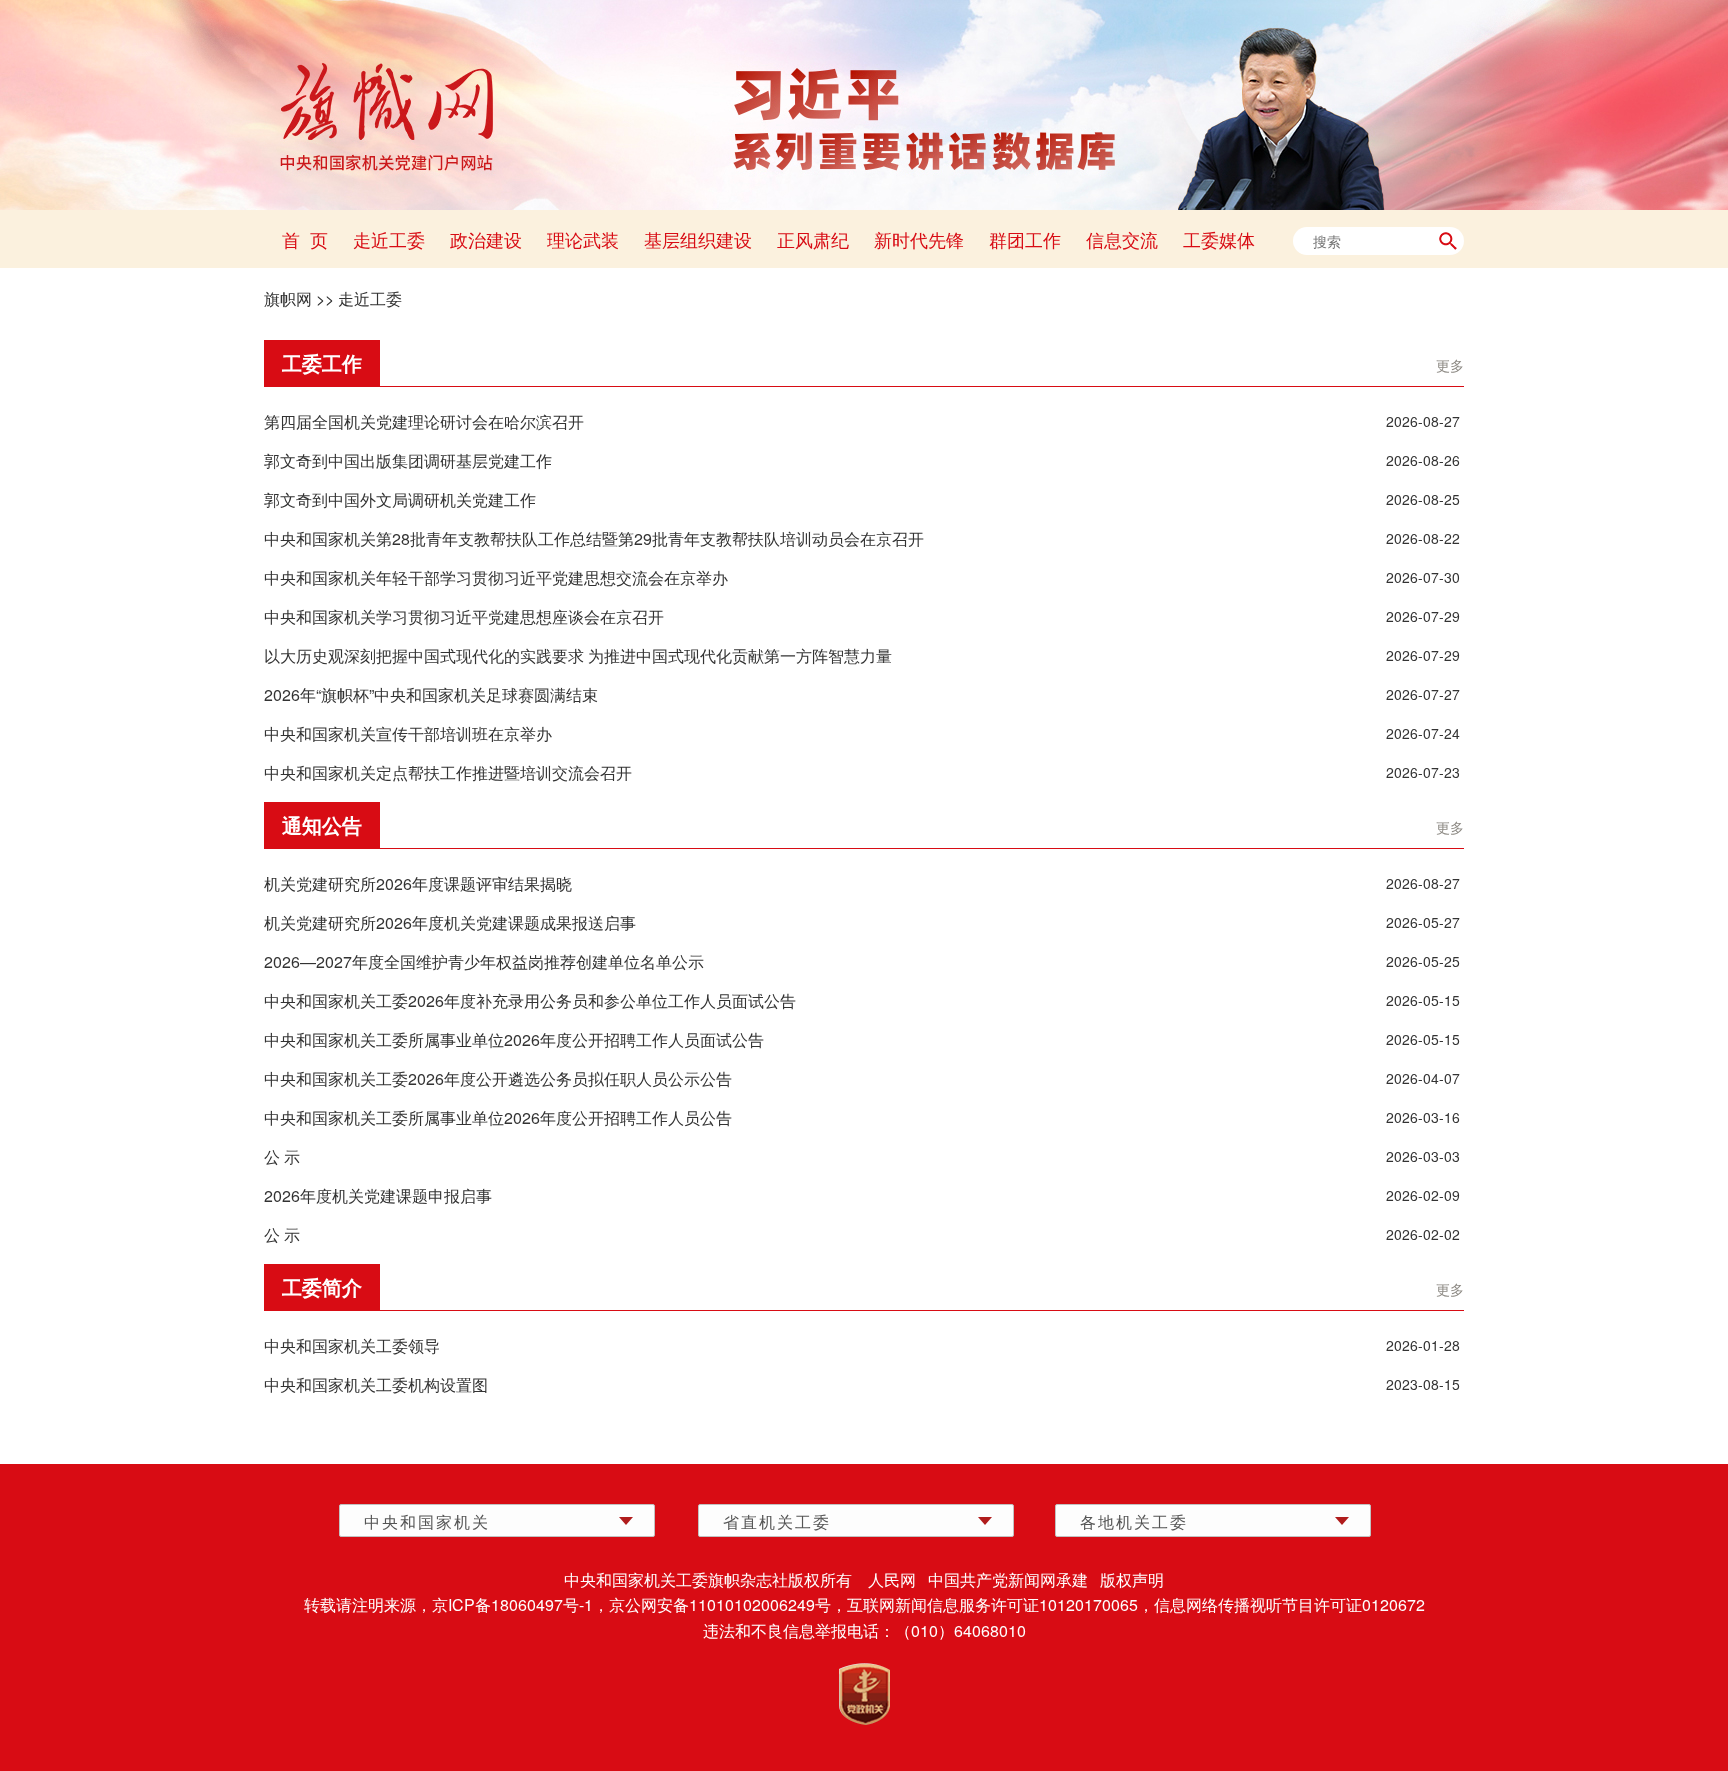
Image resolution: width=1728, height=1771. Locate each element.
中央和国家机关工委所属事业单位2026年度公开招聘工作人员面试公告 (514, 1039)
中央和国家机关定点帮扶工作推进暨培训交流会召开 (448, 772)
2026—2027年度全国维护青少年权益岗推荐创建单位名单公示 (484, 961)
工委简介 (322, 1286)
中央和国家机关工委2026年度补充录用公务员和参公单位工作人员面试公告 (530, 1000)
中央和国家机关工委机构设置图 (376, 1384)
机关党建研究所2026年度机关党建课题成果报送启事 (450, 922)
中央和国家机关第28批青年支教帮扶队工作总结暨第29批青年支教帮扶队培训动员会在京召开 (594, 538)
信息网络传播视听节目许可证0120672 (1289, 1604)
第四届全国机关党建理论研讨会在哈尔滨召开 (424, 421)
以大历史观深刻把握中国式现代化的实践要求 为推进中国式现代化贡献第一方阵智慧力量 (578, 655)
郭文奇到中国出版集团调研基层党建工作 (408, 460)
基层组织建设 (698, 239)
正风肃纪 (813, 239)
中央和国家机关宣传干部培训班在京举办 (408, 733)
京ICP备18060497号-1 (512, 1604)
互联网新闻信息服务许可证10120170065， (1000, 1604)
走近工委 (389, 239)
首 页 (305, 239)
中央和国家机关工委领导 (352, 1345)
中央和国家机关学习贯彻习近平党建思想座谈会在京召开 (464, 616)
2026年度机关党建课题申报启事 (378, 1195)
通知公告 (322, 824)
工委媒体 (1219, 239)
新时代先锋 (919, 239)
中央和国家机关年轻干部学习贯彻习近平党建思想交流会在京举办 (496, 577)
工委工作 (322, 362)
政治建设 (486, 239)
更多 (1450, 365)
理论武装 (583, 239)
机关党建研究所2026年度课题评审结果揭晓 (418, 883)
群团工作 (1025, 239)
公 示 (282, 1156)
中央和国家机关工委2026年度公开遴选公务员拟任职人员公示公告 (498, 1078)
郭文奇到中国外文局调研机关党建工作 (400, 499)
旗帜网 (288, 298)
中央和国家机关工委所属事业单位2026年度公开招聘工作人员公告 (498, 1117)
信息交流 (1122, 239)
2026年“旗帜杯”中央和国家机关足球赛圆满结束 (431, 694)
